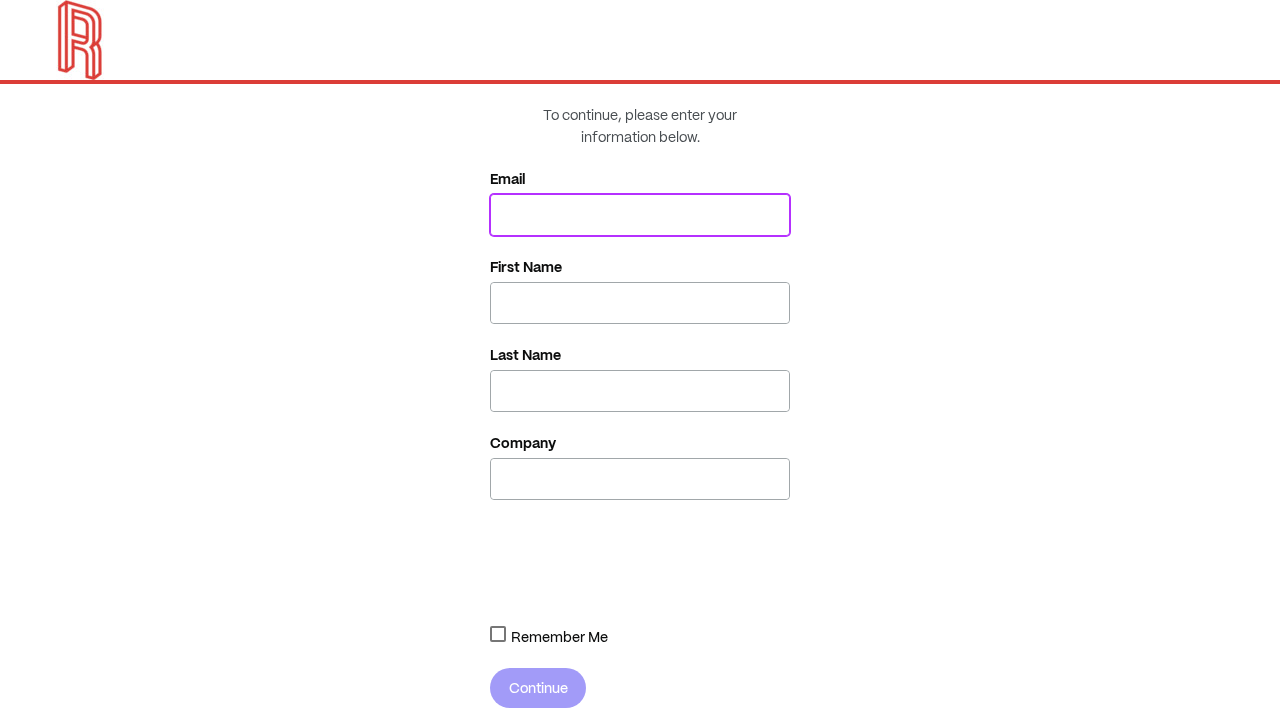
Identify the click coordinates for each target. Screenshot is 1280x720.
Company (523, 443)
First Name (526, 267)
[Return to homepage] (80, 40)
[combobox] (498, 634)
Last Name (525, 355)
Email (508, 179)
